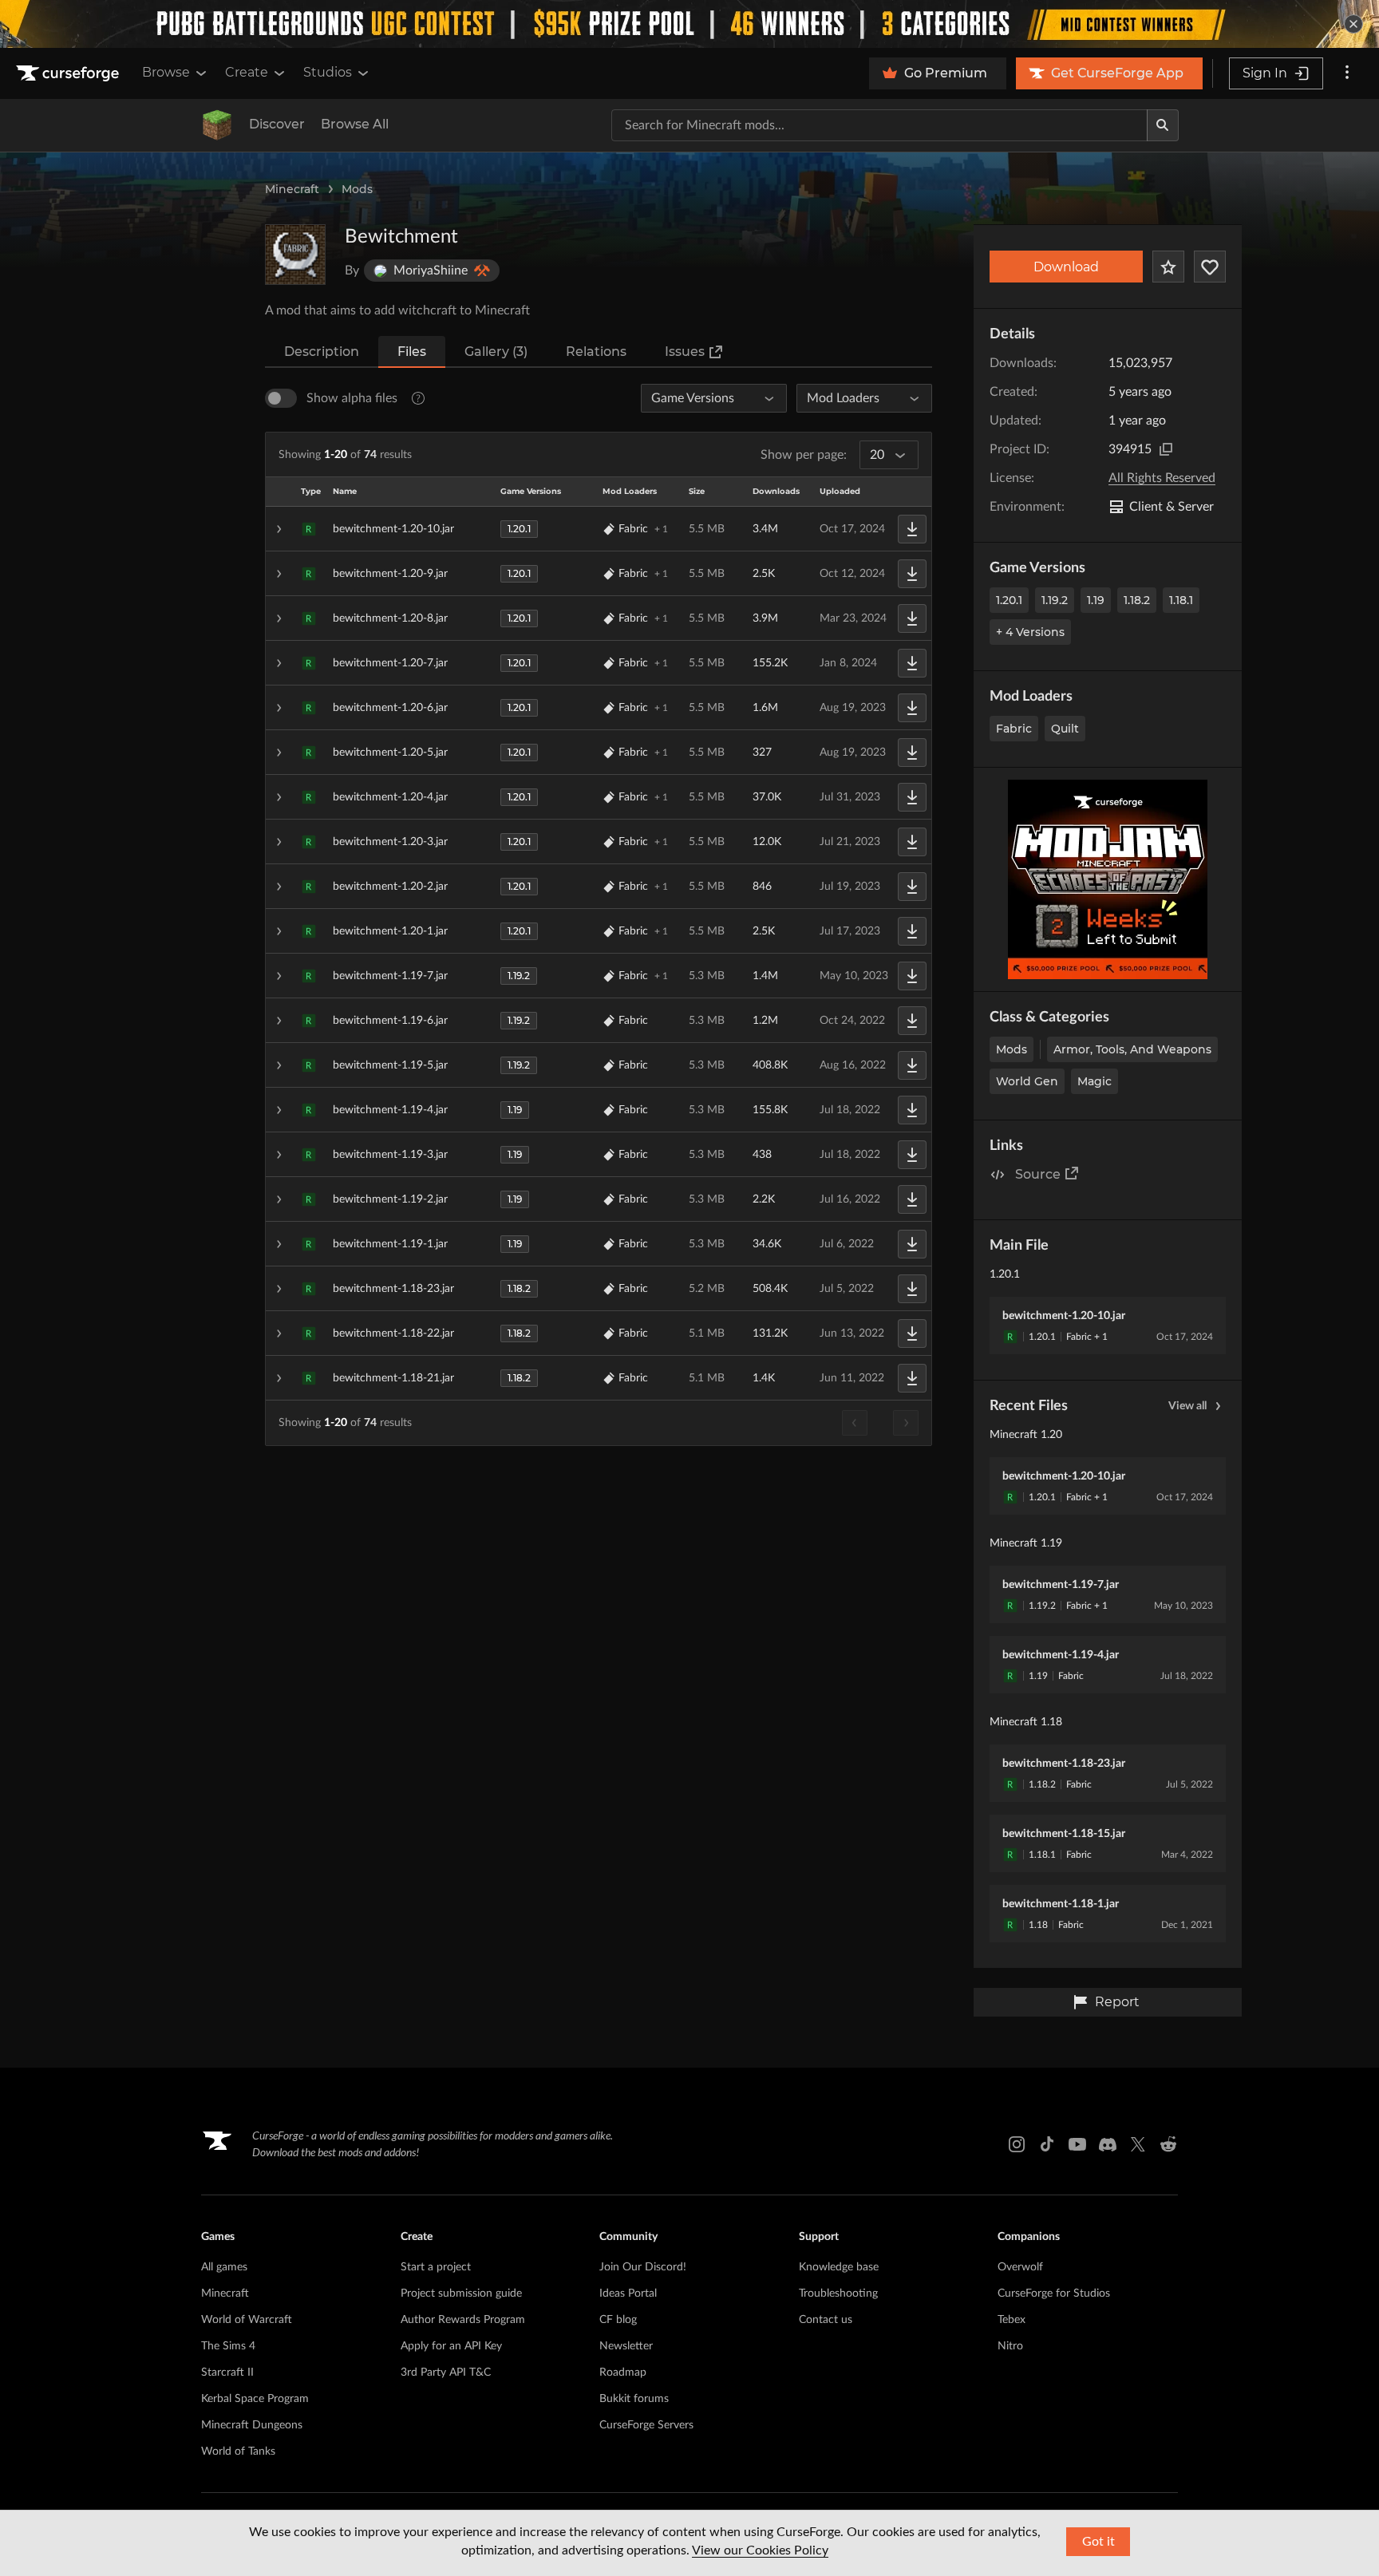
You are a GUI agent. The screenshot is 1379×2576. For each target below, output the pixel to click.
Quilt (1065, 729)
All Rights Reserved (1162, 478)
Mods (357, 189)
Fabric (1014, 729)
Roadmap (623, 2373)
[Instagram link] (1017, 2144)
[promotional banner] (689, 24)
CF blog (618, 2320)
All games (224, 2267)
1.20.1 (1009, 600)
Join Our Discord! (643, 2267)
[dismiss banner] (1353, 24)
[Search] (1163, 125)
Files (412, 352)
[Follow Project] (1210, 267)
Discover (277, 124)
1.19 (1096, 600)
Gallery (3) (496, 352)
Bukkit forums (634, 2399)
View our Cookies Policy (760, 2550)
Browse (166, 72)
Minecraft (292, 189)
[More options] (1347, 73)
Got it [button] (1098, 2542)
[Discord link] (1108, 2144)
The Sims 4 (228, 2346)
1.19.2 (1055, 600)
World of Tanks (238, 2452)
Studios (328, 72)
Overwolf (1020, 2267)
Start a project (436, 2267)
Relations (596, 352)
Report (1117, 2002)
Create (247, 72)
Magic (1095, 1081)
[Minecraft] (217, 125)
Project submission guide (461, 2294)
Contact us (826, 2320)
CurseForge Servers (646, 2425)
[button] (599, 529)
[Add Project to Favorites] (1168, 267)
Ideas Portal (628, 2294)
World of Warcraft (247, 2320)
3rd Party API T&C (446, 2373)
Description (322, 352)
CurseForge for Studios (1054, 2294)
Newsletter (626, 2346)
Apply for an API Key (451, 2346)
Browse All (355, 124)
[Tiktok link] (1047, 2144)
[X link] (1138, 2144)
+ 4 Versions (1030, 632)
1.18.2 (1137, 600)
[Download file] (912, 529)
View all (1187, 1406)
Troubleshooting (838, 2294)
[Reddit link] (1168, 2144)
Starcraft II (227, 2373)
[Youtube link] (1077, 2144)
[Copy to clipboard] (1166, 449)
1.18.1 (1181, 600)
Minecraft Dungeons (252, 2425)
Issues (685, 352)
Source (1038, 1174)
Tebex (1012, 2320)
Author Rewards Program (463, 2320)
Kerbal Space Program (255, 2399)
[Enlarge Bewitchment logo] (295, 255)
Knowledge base (839, 2267)
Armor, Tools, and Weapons (1132, 1049)
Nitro (1010, 2346)
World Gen (1027, 1081)
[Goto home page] (69, 73)
